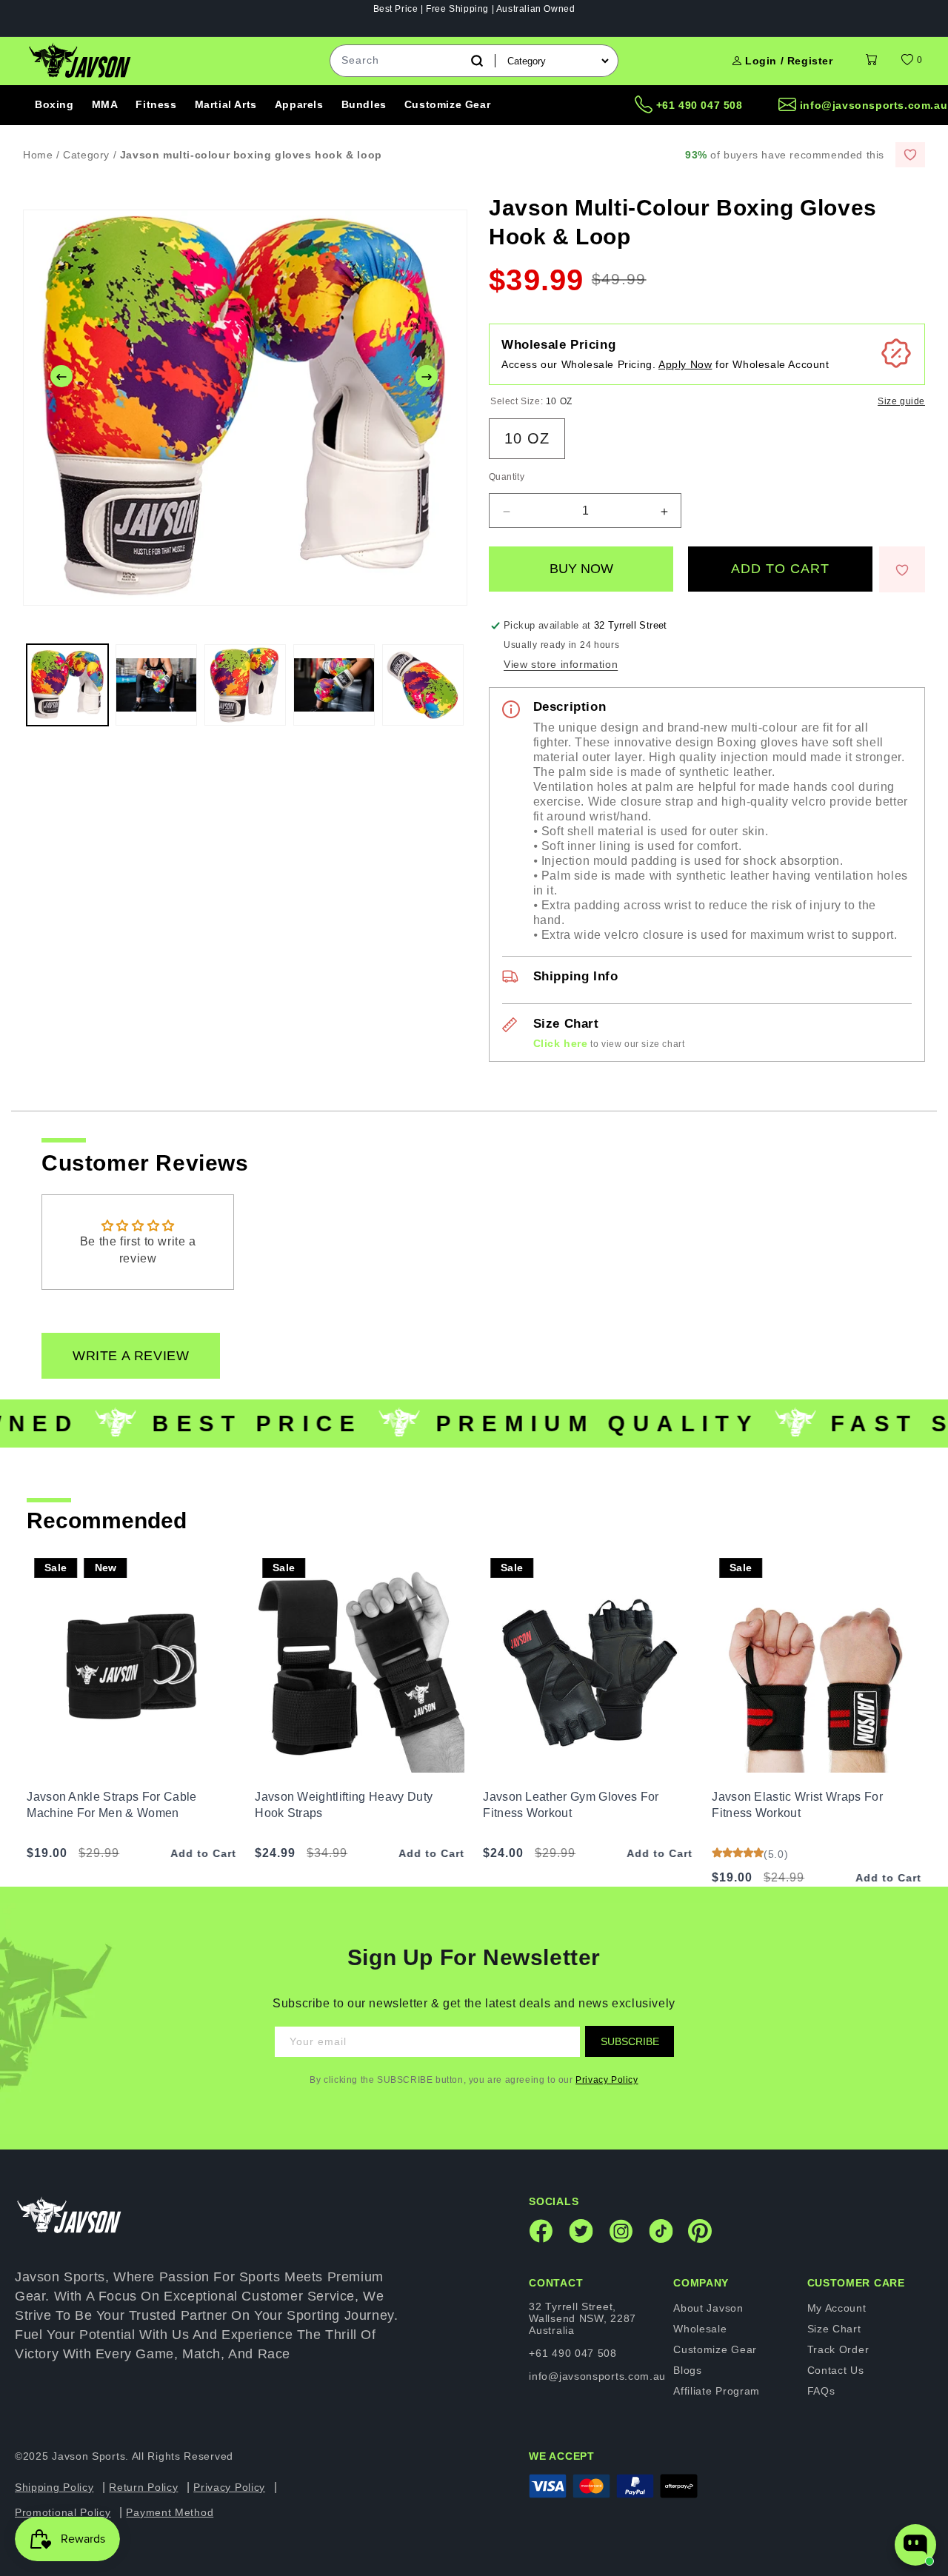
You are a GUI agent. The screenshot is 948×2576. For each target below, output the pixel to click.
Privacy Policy (607, 2080)
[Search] (477, 61)
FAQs (821, 2391)
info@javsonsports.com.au (874, 104)
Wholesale (700, 2329)
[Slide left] (61, 377)
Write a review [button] (131, 1356)
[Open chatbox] (915, 2545)
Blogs (688, 2370)
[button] (872, 61)
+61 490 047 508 (700, 104)
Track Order (838, 2349)
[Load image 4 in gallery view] (334, 685)
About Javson (708, 2308)
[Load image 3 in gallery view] (245, 685)
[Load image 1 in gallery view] (67, 685)
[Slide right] (427, 377)
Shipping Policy (54, 2487)
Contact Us (836, 2370)
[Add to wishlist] (902, 570)
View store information (561, 665)
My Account (837, 2308)
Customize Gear (715, 2349)
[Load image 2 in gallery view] (156, 685)
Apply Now (685, 365)
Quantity (507, 478)
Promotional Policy (63, 2512)
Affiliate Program (717, 2391)
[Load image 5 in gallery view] (423, 685)
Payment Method (170, 2512)
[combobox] (400, 61)
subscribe (630, 2041)
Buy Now (581, 569)
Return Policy (143, 2487)
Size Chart (834, 2329)
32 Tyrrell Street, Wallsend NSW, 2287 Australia (583, 2318)
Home (38, 155)
